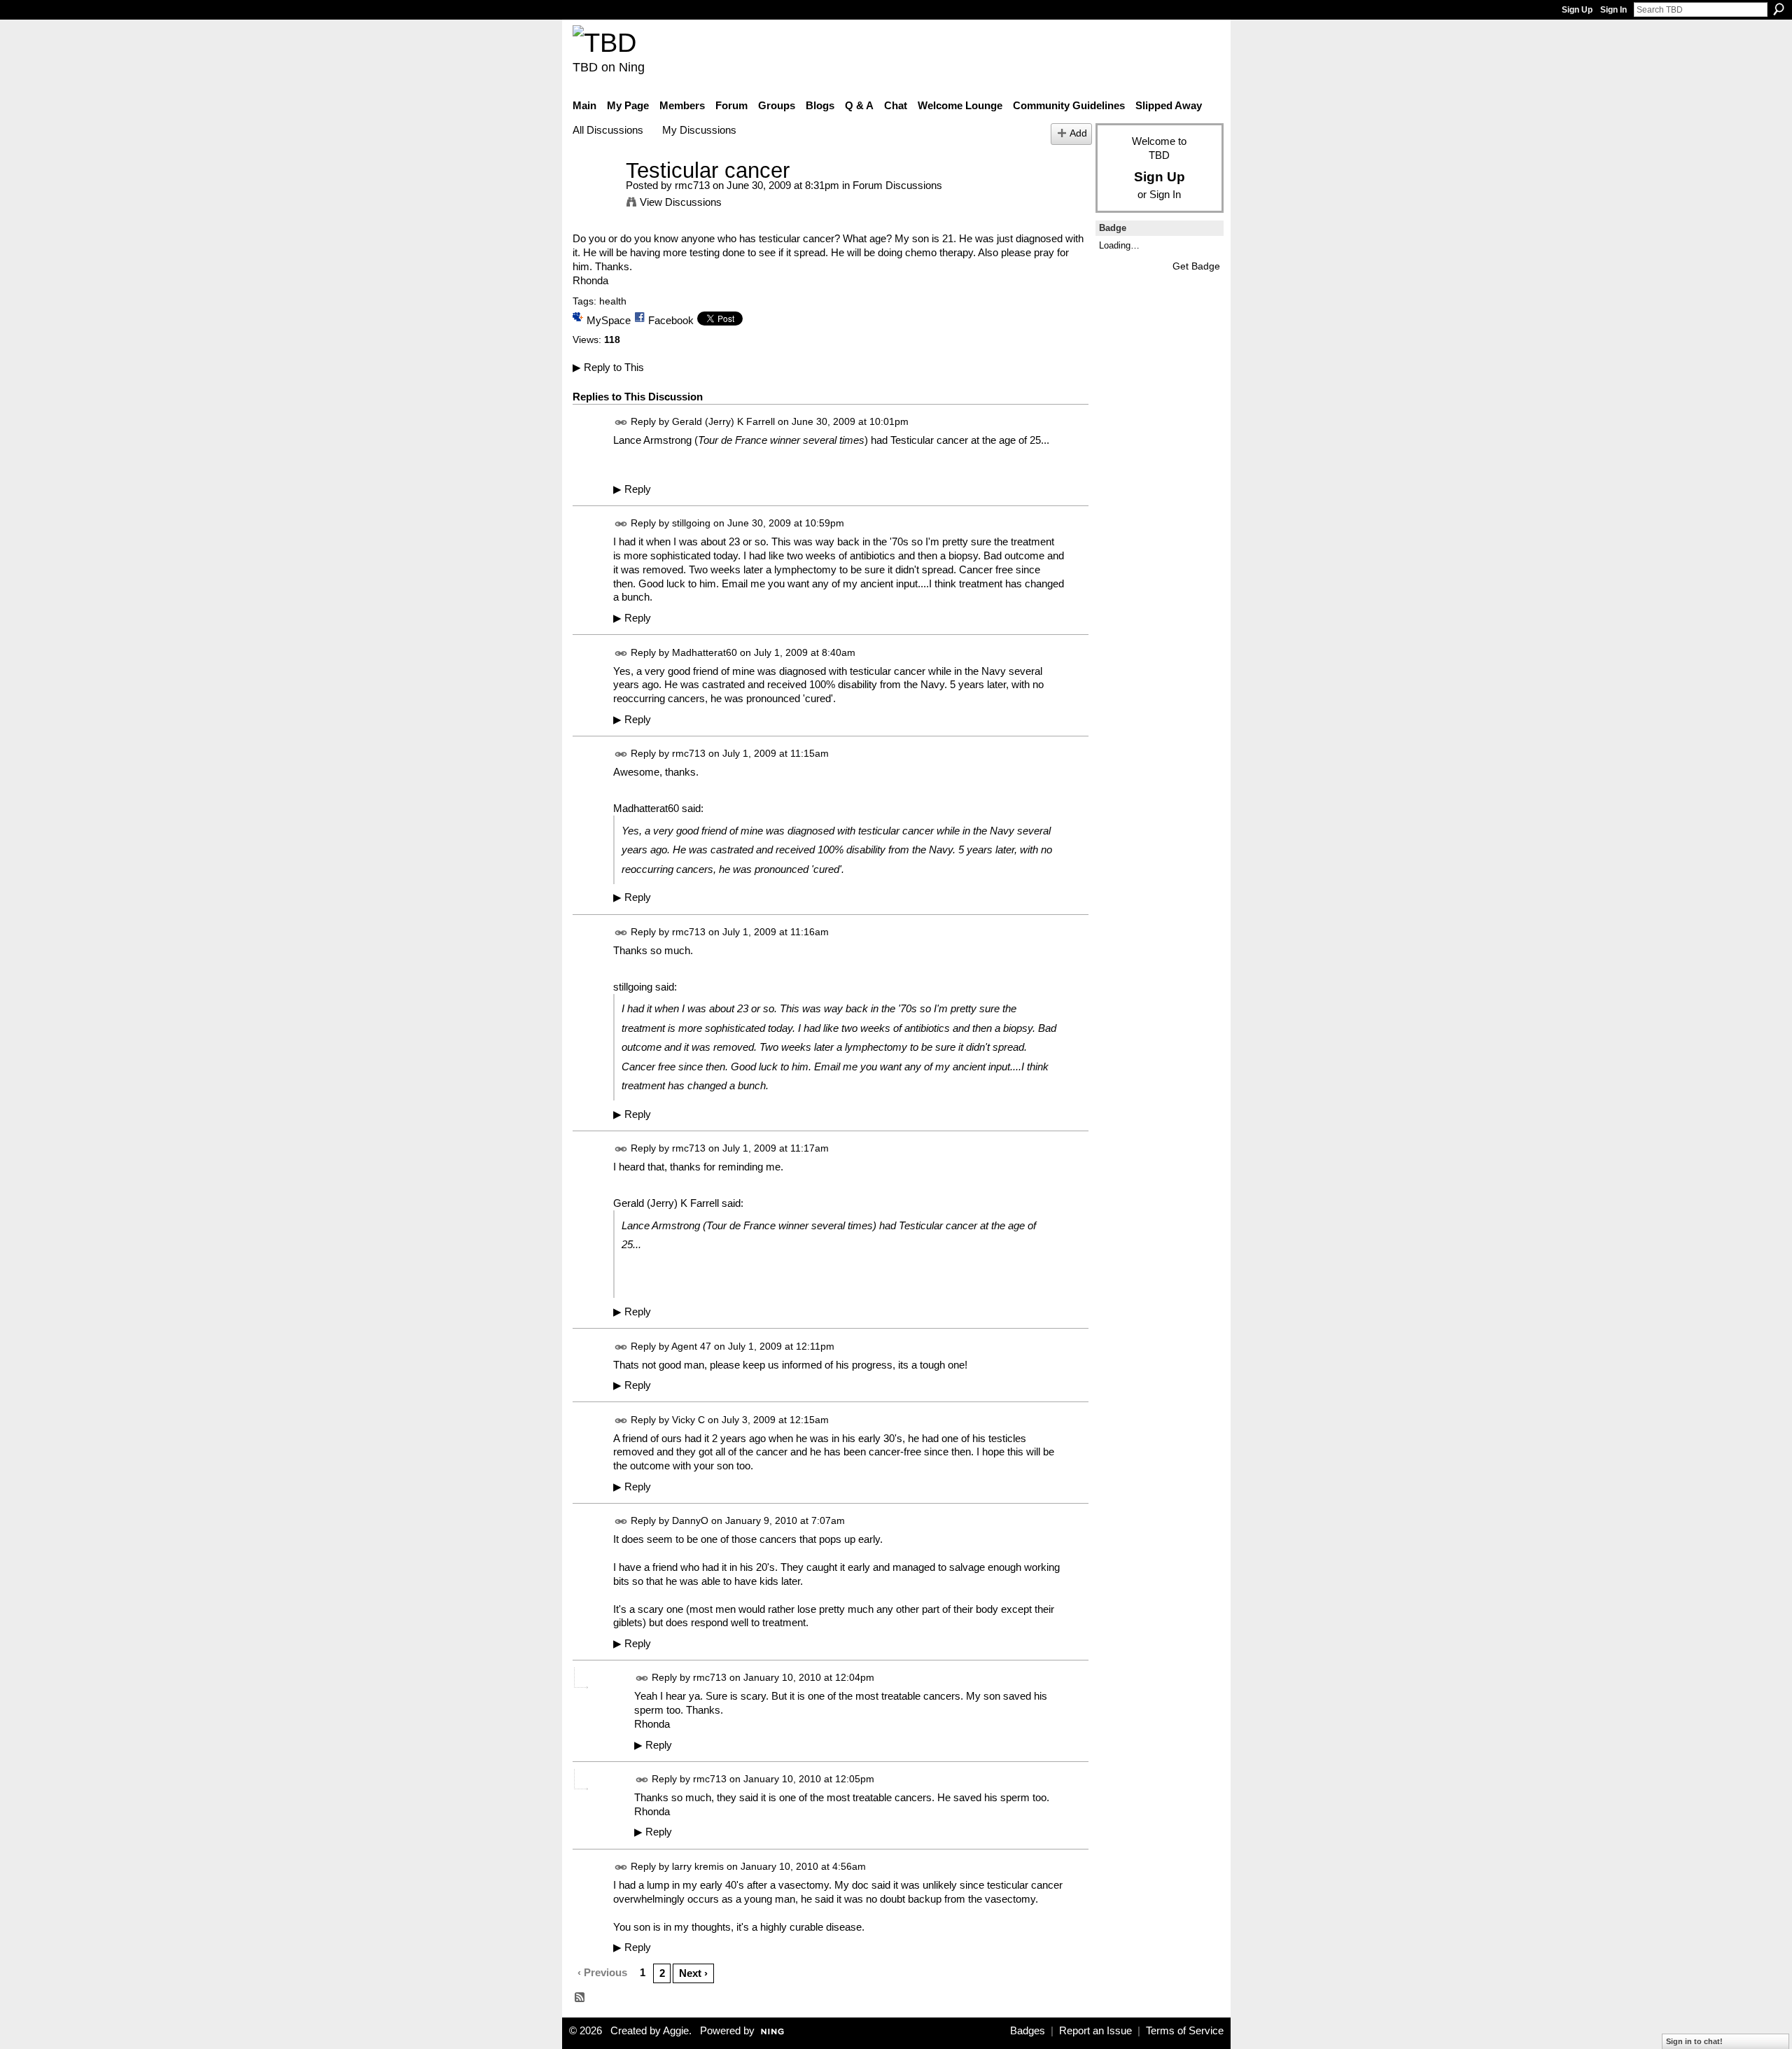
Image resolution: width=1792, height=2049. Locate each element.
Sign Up (1577, 10)
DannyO (690, 1521)
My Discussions (699, 130)
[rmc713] (595, 196)
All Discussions (608, 130)
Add (1078, 133)
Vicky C (688, 1420)
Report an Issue (1095, 2031)
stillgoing (691, 523)
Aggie (676, 2031)
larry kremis (698, 1866)
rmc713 (692, 185)
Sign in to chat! (1694, 2041)
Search (1779, 9)
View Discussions (681, 202)
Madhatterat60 (705, 652)
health (613, 301)
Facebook (671, 320)
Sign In (1613, 10)
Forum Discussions (897, 185)
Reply (632, 489)
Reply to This (608, 367)
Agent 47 (691, 1346)
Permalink (621, 422)
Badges (1028, 2031)
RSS (580, 1998)
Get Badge (1196, 266)
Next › (693, 1973)
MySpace (609, 320)
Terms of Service (1185, 2031)
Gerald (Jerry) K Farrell (723, 422)
